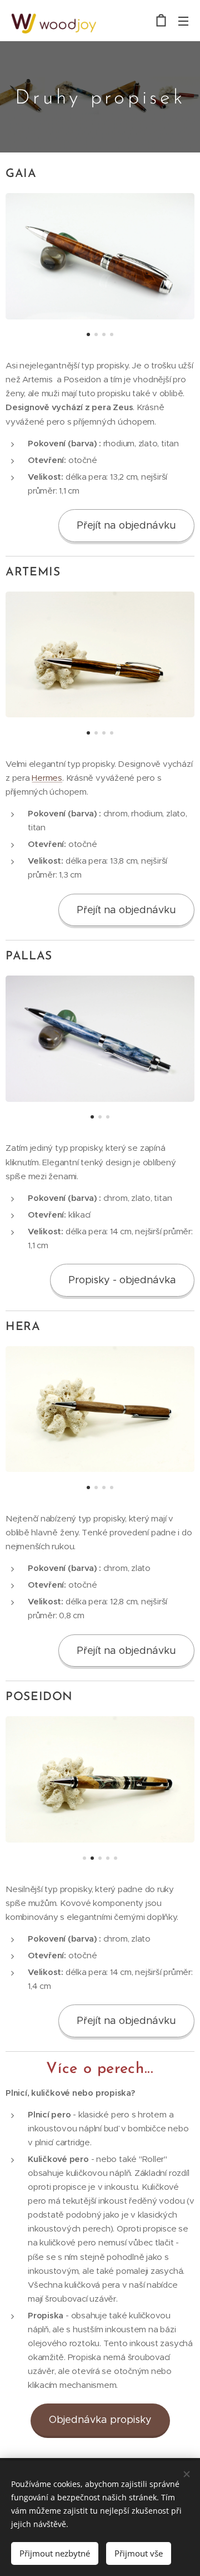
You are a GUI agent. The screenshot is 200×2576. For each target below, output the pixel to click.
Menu (183, 21)
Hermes (47, 778)
